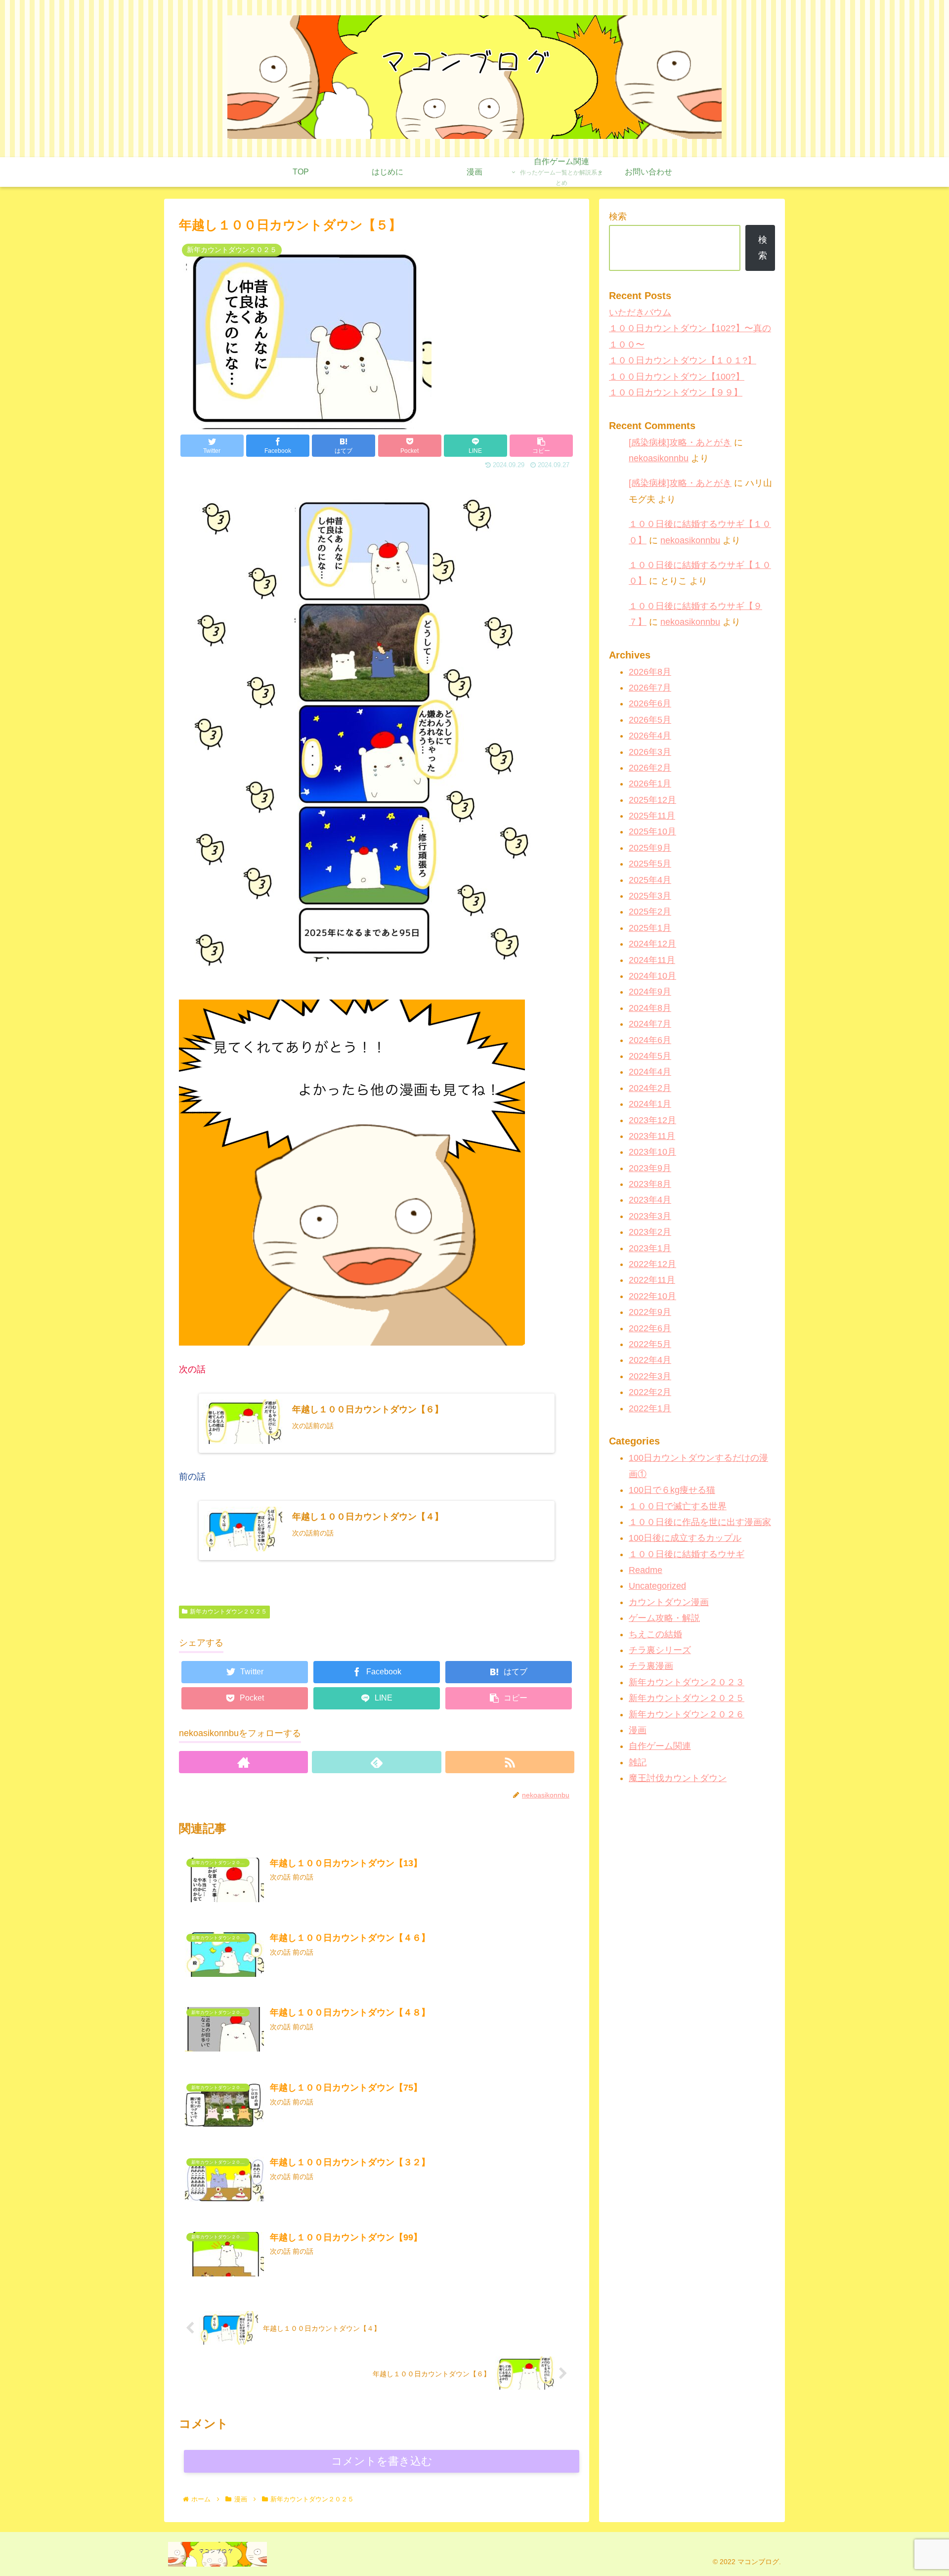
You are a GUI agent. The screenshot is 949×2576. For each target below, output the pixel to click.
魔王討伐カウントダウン (678, 1779)
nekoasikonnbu (659, 458)
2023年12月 (652, 1120)
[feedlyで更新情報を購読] (376, 1762)
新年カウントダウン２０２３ (687, 1682)
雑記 (638, 1762)
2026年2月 (650, 768)
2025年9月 (650, 848)
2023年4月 (650, 1200)
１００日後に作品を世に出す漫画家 (700, 1522)
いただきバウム (640, 312)
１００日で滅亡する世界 (678, 1506)
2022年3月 (650, 1376)
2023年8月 (650, 1184)
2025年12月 (652, 800)
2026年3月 (650, 752)
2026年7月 (650, 688)
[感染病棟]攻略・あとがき (680, 442)
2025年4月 (650, 880)
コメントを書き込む (382, 2461)
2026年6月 (650, 704)
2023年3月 (650, 1216)
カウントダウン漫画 (669, 1602)
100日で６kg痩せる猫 (672, 1490)
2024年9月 (650, 992)
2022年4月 (650, 1360)
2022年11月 (652, 1280)
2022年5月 (650, 1344)
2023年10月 (652, 1152)
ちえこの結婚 (655, 1634)
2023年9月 (650, 1168)
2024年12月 (652, 944)
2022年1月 (650, 1408)
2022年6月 (650, 1328)
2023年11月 (652, 1136)
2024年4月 (650, 1072)
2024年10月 (652, 976)
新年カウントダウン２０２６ (687, 1714)
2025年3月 (650, 896)
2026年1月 (650, 784)
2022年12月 (652, 1264)
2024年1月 (650, 1104)
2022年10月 (652, 1296)
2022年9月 (650, 1312)
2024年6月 (650, 1040)
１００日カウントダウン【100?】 (677, 377)
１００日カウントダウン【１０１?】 (683, 360)
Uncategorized (657, 1586)
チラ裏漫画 (651, 1666)
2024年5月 (650, 1056)
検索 (618, 217)
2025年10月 (652, 832)
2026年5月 (650, 720)
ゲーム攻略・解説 (664, 1618)
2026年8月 (650, 672)
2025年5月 (650, 864)
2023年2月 (650, 1232)
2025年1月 (650, 928)
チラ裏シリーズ (660, 1650)
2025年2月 (650, 912)
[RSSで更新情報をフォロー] (510, 1762)
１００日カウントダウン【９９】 (676, 393)
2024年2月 (650, 1088)
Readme (646, 1570)
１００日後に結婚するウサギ (687, 1554)
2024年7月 (650, 1024)
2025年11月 (652, 816)
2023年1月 (650, 1248)
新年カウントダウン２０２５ (228, 1612)
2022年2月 (650, 1393)
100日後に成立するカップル (685, 1538)
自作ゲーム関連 (660, 1746)
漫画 (638, 1730)
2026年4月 (650, 736)
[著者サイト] (243, 1762)
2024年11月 (652, 960)
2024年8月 (650, 1008)
